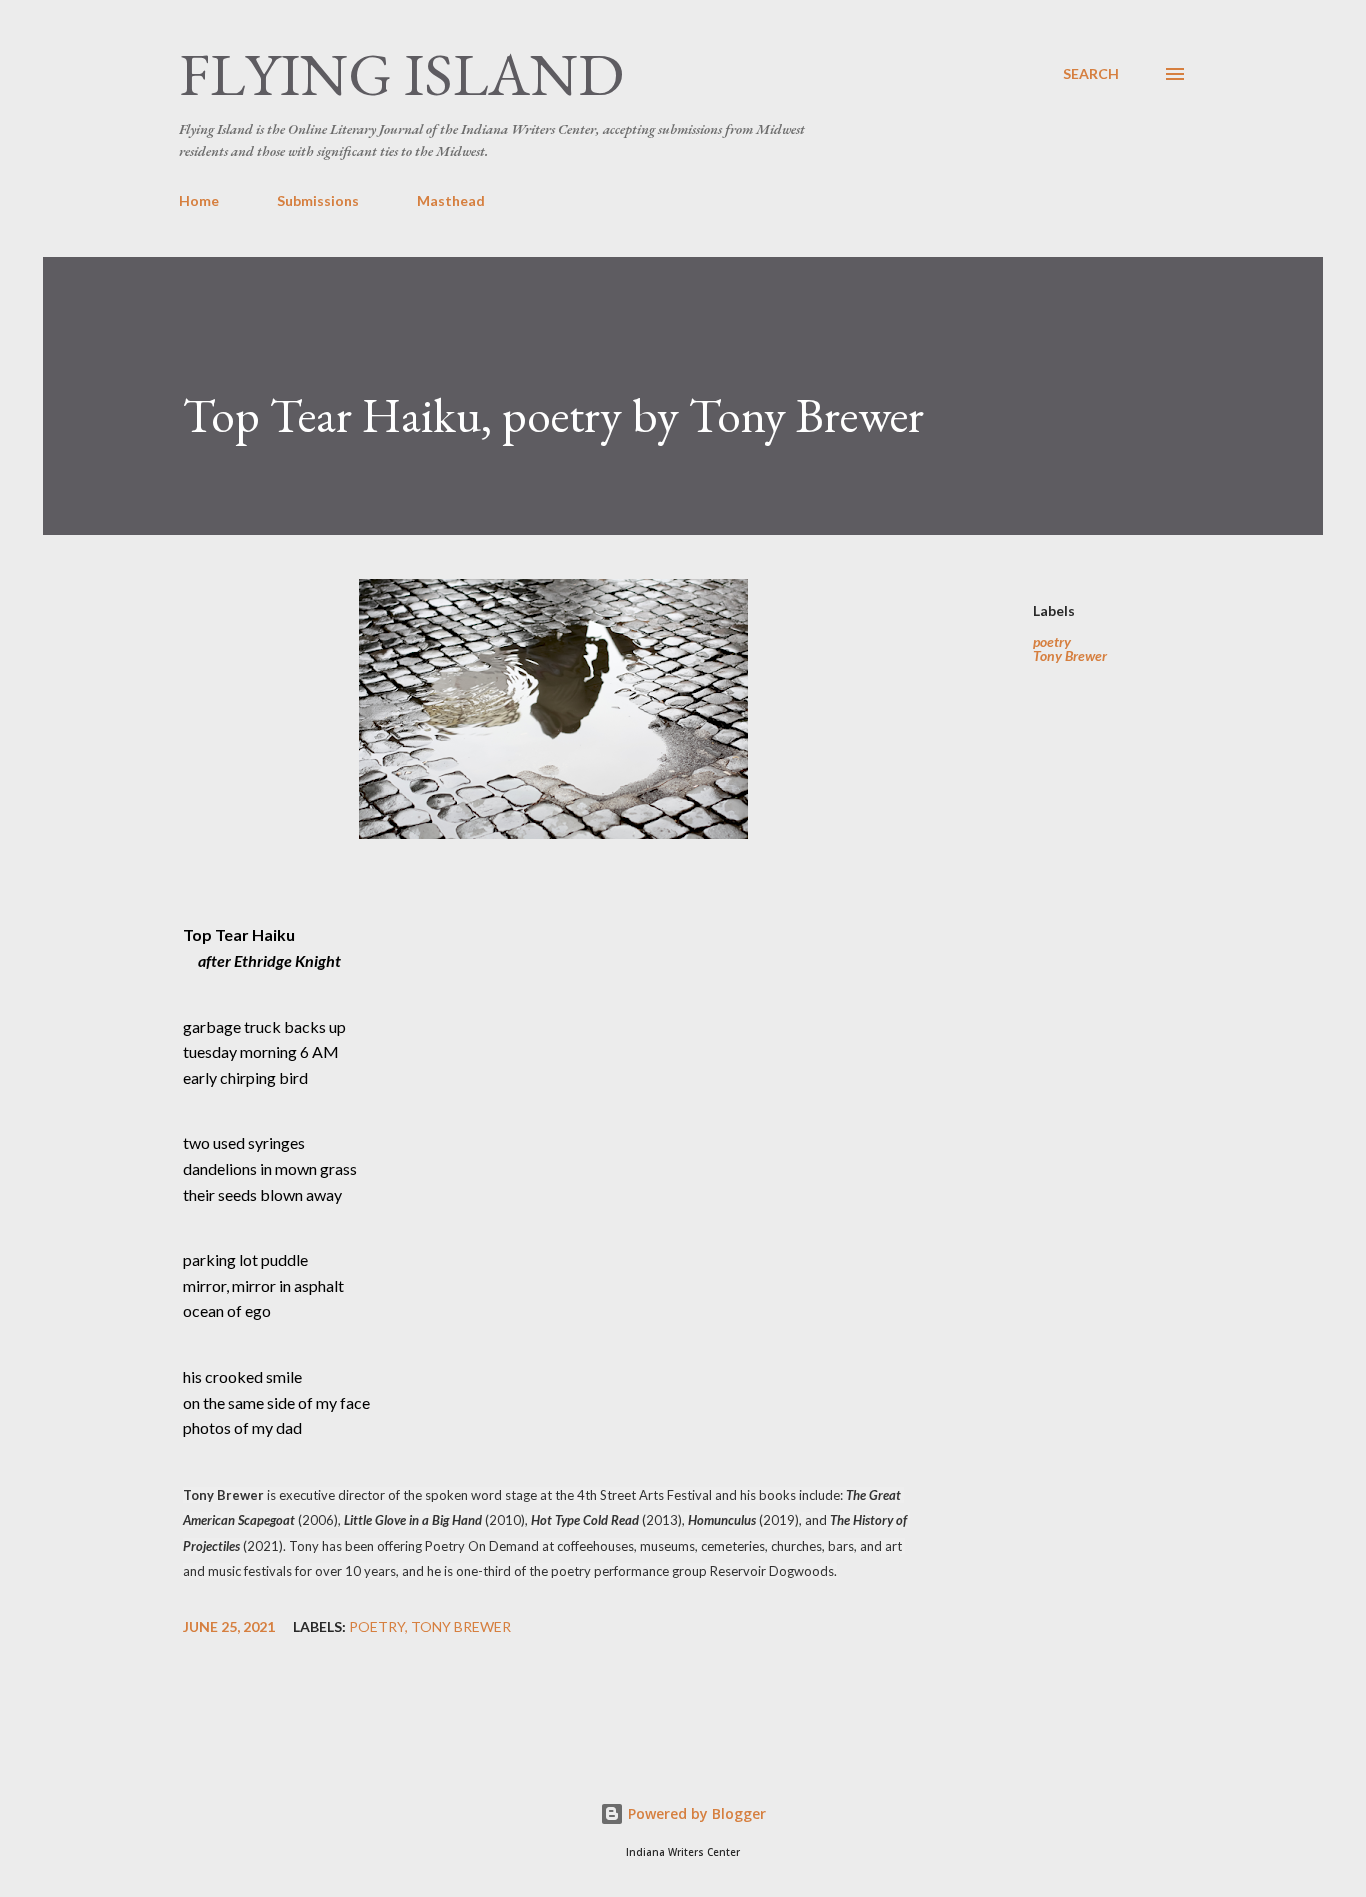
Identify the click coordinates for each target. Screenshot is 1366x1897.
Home (199, 200)
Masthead (451, 200)
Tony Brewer (1070, 656)
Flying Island (401, 74)
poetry (1052, 642)
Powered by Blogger (695, 1813)
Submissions (318, 200)
